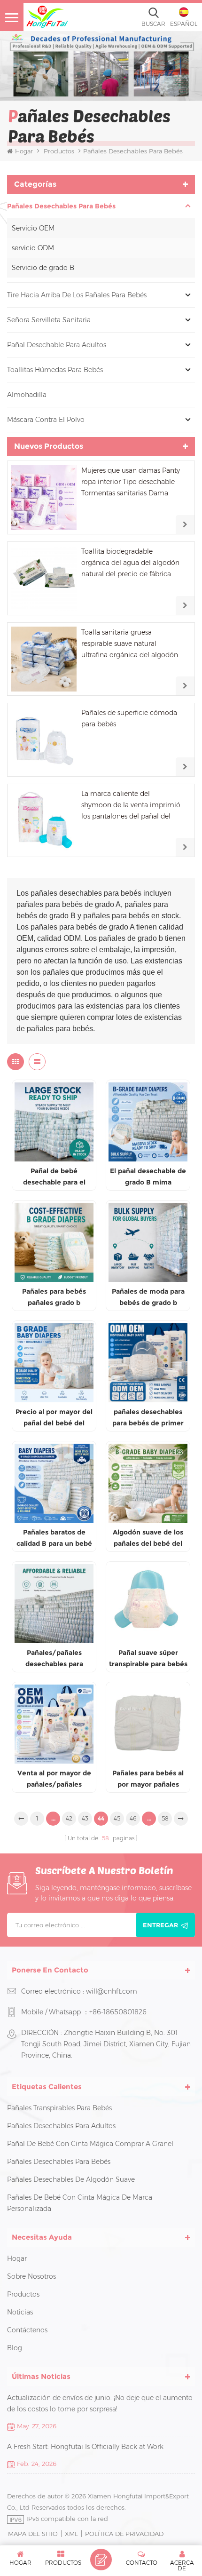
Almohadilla (27, 395)
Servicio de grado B (43, 268)
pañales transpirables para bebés (59, 2108)
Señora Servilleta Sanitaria (49, 320)
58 (165, 1818)
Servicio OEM (33, 228)
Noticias (20, 2312)
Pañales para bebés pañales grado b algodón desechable (54, 1298)
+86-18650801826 (118, 2012)
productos (23, 2294)
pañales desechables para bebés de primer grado (148, 1418)
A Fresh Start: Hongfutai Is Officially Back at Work (85, 2447)
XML (71, 2534)
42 (69, 1818)
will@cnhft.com (112, 1991)
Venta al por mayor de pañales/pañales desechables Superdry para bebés (54, 1779)
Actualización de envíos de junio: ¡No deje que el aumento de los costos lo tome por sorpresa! (100, 2403)
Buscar (153, 24)
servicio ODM (33, 248)
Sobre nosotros (31, 2276)
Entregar (160, 1925)
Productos (59, 151)
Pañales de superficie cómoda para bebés (129, 718)
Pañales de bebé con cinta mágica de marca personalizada (80, 2203)
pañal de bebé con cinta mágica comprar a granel (90, 2144)
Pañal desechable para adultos (57, 345)
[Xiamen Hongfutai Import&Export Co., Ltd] (47, 17)
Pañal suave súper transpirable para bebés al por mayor (148, 1659)
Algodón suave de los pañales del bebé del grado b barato (148, 1538)
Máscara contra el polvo (46, 420)
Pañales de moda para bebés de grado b (148, 1297)
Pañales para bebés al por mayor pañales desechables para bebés (148, 1779)
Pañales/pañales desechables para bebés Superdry (54, 1659)
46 (133, 1818)
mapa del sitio (33, 2534)
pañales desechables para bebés (61, 206)
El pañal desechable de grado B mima (148, 1177)
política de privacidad (124, 2534)
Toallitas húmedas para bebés (55, 370)
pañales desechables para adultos (61, 2126)
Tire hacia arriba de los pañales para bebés (77, 295)
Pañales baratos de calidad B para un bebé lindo (54, 1538)
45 (117, 1818)
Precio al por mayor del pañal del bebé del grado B (54, 1418)
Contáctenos (27, 2330)
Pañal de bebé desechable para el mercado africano (54, 1177)
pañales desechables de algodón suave (71, 2179)
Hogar (24, 151)
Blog (15, 2348)
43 (85, 1818)
